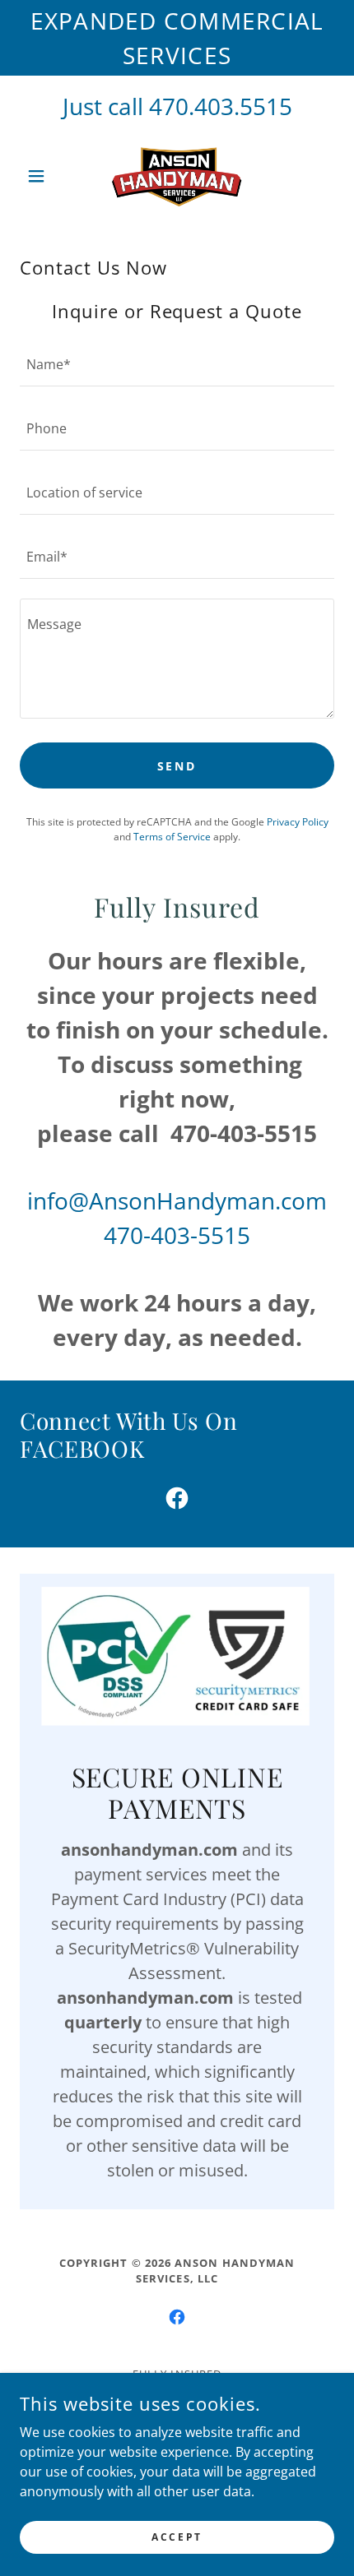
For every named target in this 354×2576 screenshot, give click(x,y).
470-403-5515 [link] (177, 1235)
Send (177, 766)
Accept (177, 2537)
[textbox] (177, 364)
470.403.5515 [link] (221, 106)
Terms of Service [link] (172, 837)
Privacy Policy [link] (298, 822)
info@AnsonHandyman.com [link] (177, 1200)
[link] (177, 176)
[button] (43, 176)
